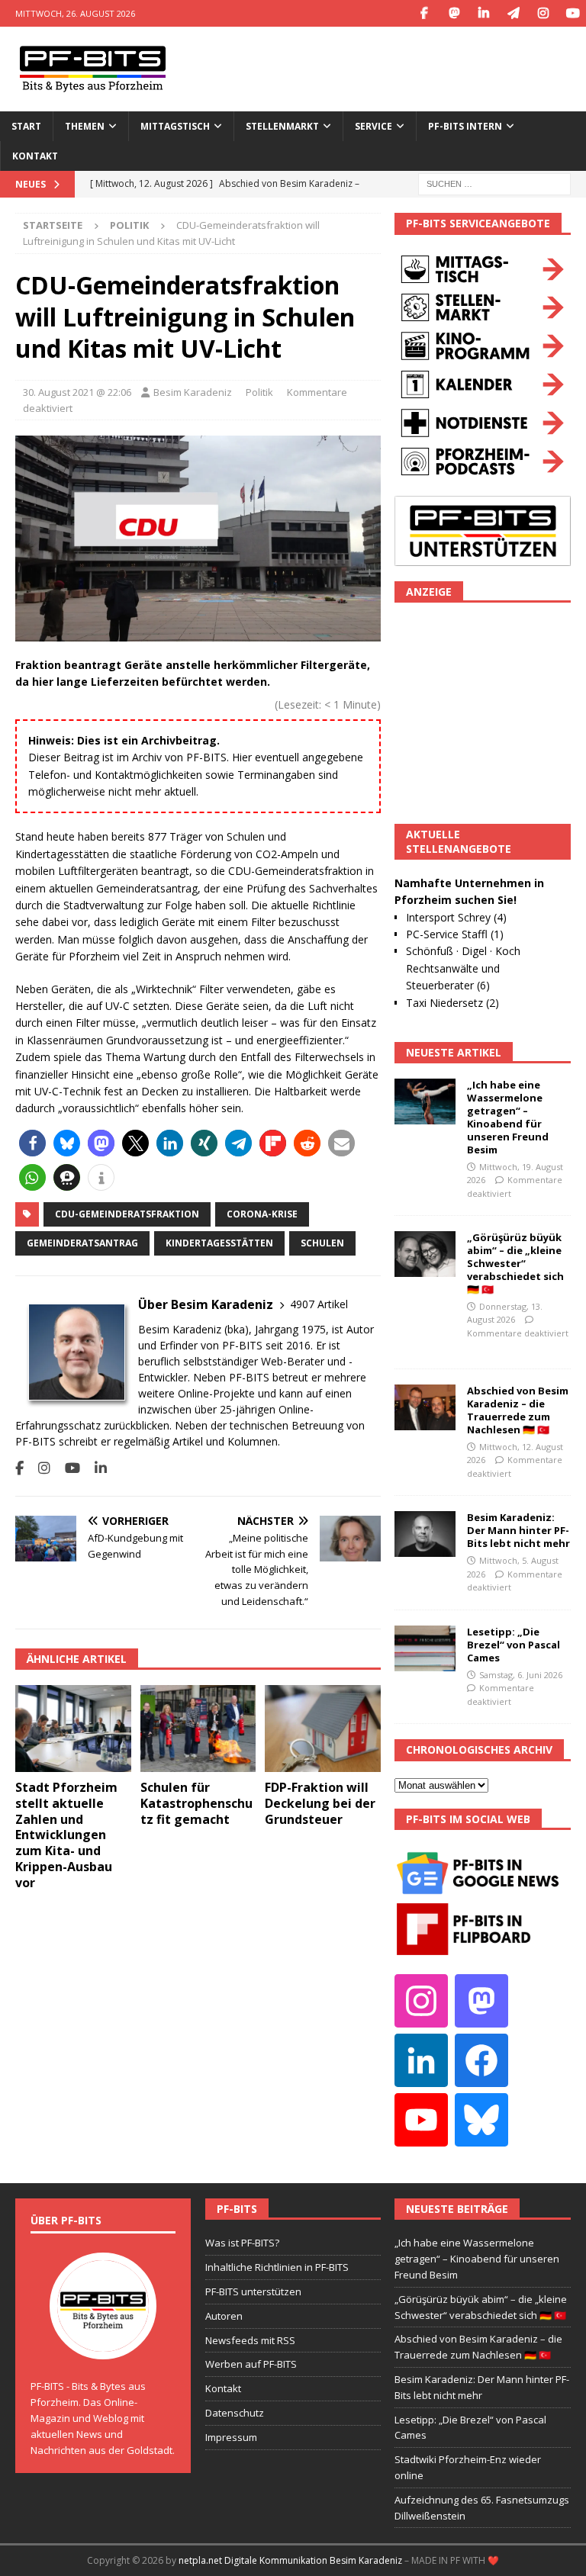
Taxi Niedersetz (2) (452, 1003)
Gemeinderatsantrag (82, 1243)
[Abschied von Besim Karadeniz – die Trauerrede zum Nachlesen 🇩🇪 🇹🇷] (425, 1407)
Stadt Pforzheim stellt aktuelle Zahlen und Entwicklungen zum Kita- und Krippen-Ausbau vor (66, 1835)
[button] (32, 1143)
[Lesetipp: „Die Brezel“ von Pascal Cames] (425, 1648)
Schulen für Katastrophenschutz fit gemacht (196, 1803)
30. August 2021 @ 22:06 (77, 392)
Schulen (322, 1243)
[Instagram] (543, 13)
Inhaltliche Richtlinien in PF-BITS (277, 2267)
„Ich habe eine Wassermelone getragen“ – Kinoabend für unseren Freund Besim (508, 1117)
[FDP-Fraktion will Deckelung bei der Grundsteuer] (323, 1729)
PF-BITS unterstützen (253, 2291)
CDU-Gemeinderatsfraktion (127, 1214)
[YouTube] (573, 13)
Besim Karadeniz (193, 392)
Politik (259, 392)
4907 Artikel (319, 1304)
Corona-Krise (262, 1214)
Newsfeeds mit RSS (250, 2340)
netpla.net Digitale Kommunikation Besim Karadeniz (290, 2560)
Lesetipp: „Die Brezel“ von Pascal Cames (514, 1645)
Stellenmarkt (282, 126)
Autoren (224, 2316)
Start (26, 126)
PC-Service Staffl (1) (455, 934)
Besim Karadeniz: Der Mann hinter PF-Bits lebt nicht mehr (518, 1530)
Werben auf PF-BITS (251, 2364)
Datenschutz (235, 2413)
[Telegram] (513, 13)
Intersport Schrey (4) (456, 917)
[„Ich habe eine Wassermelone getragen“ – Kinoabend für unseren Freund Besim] (425, 1101)
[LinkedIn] (483, 13)
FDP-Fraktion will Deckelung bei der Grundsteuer (320, 1803)
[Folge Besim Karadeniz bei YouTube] (67, 1468)
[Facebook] (424, 13)
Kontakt (35, 156)
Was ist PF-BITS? (242, 2243)
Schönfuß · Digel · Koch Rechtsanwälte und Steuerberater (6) (463, 968)
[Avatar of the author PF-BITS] (103, 2344)
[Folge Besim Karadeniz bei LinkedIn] (95, 1468)
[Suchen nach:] (494, 183)
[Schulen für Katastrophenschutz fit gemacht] (198, 1729)
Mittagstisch (175, 126)
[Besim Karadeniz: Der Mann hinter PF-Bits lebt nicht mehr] (425, 1534)
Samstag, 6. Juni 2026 (521, 1675)
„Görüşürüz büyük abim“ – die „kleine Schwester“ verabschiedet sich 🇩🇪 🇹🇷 (515, 1263)
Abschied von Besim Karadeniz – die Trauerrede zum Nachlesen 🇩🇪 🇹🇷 (518, 1410)
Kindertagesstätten (219, 1243)
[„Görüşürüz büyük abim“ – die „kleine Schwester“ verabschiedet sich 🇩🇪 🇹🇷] (425, 1254)
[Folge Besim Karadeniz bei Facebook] (19, 1468)
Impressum (231, 2437)
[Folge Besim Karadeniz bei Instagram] (39, 1468)
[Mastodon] (454, 13)
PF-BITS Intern (465, 126)
